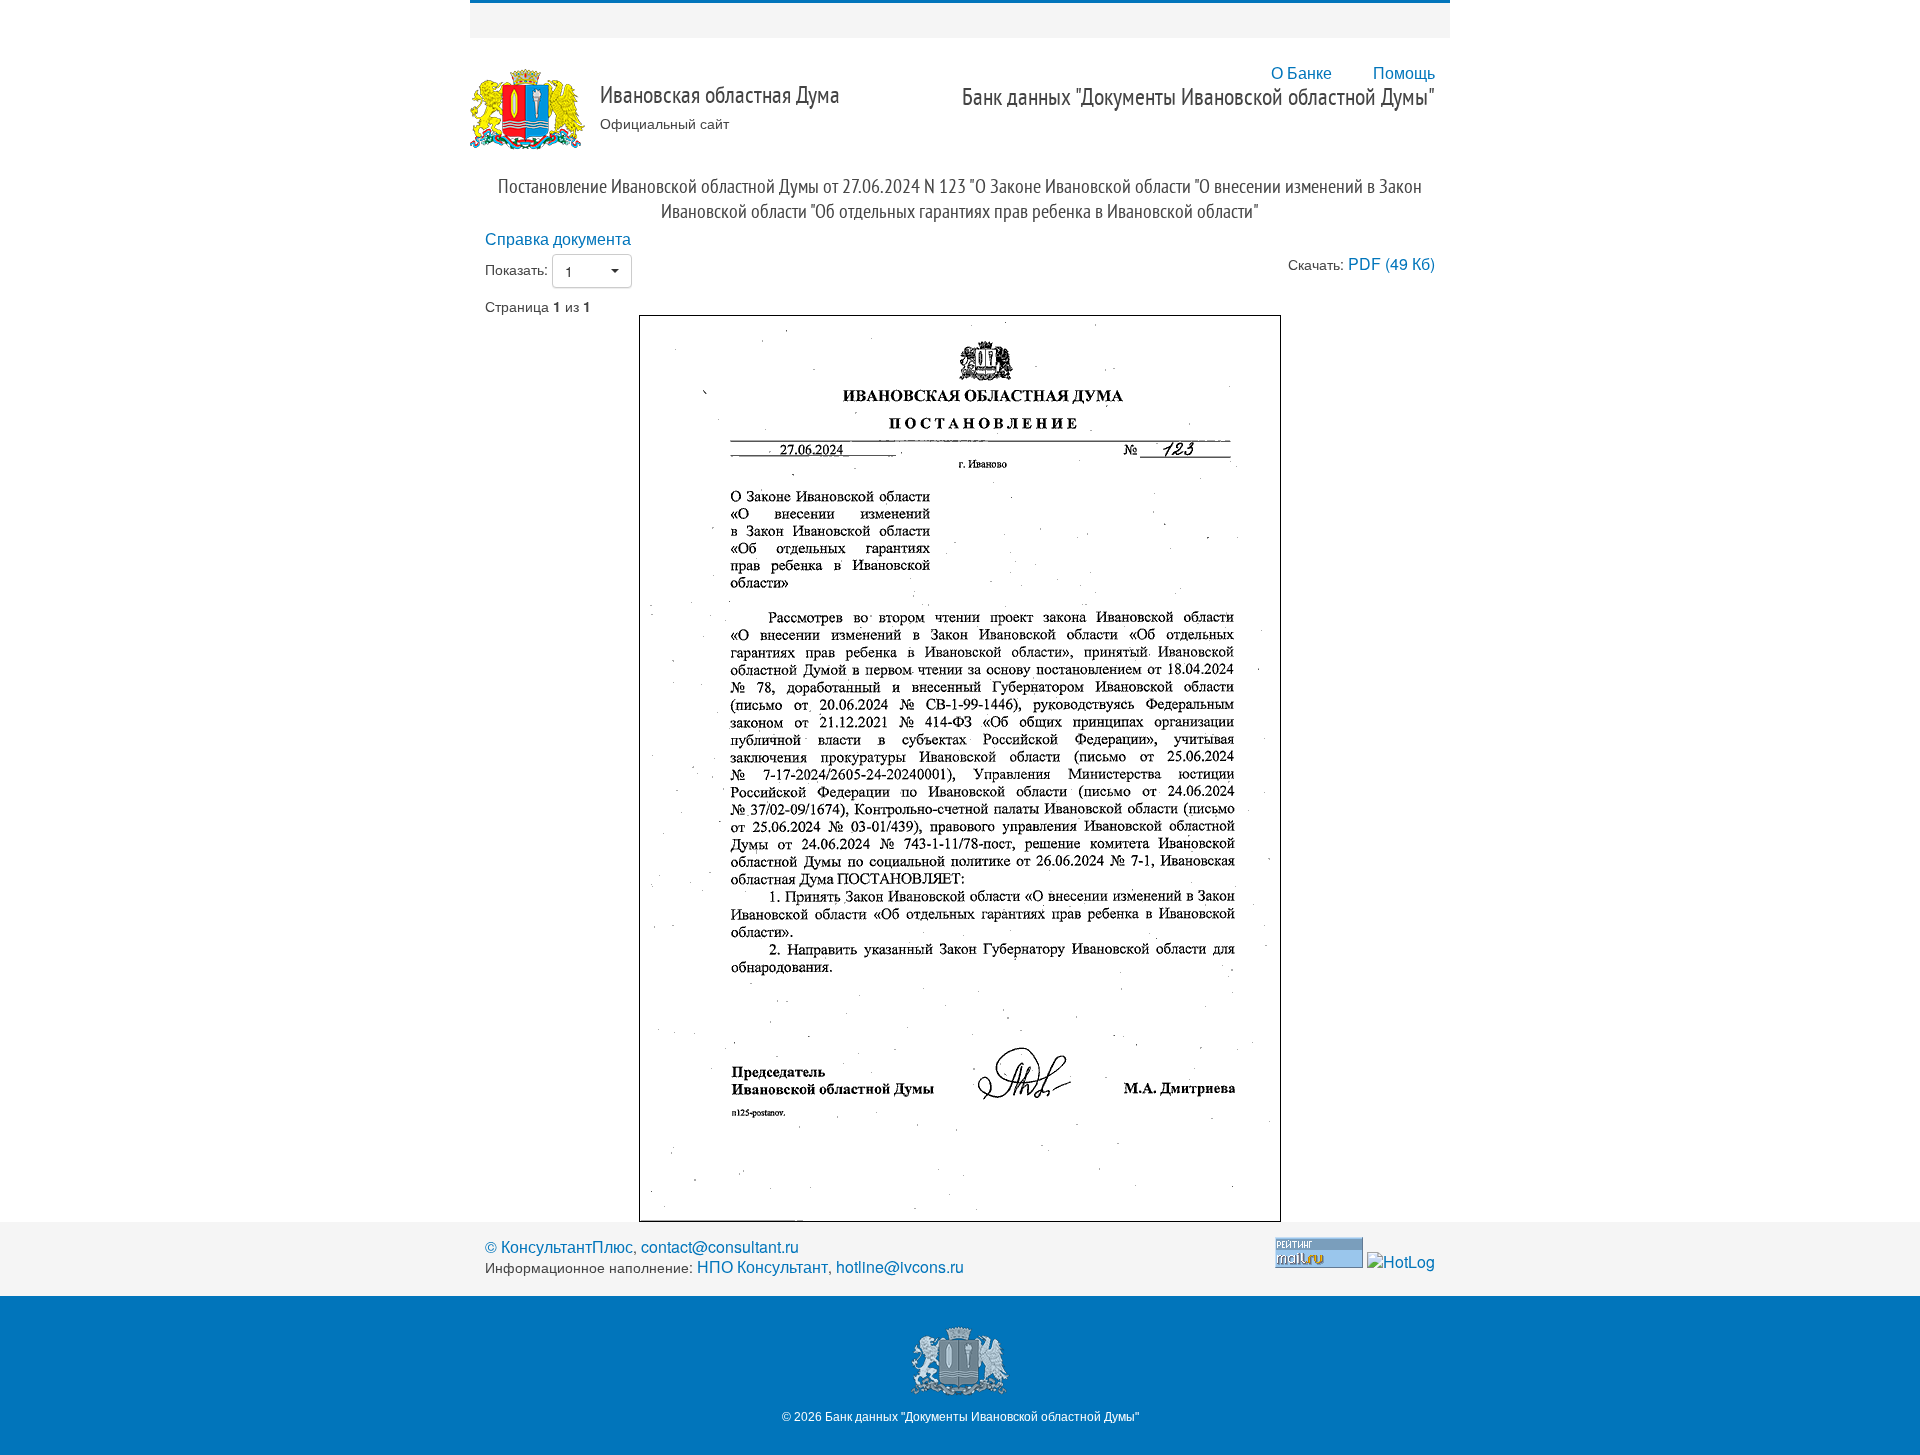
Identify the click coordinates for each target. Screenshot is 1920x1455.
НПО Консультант (762, 1266)
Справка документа (558, 238)
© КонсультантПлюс (559, 1246)
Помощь (1404, 72)
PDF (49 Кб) (1391, 263)
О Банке (1301, 72)
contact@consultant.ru (720, 1246)
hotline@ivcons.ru (900, 1266)
